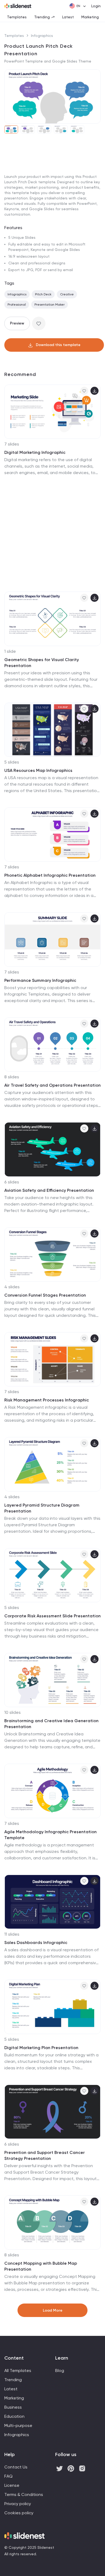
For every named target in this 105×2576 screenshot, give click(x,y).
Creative (67, 294)
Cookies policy (19, 2513)
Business (13, 2407)
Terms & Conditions (24, 2494)
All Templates (18, 2370)
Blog (60, 2370)
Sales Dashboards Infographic (36, 1943)
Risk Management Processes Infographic (47, 1400)
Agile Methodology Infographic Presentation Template (50, 1835)
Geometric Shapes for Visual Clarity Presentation (42, 663)
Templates (17, 17)
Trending (42, 17)
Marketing (90, 17)
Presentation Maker (50, 305)
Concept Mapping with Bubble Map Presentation (41, 2266)
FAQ (8, 2476)
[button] (10, 96)
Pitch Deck (43, 294)
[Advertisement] (52, 194)
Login (96, 6)
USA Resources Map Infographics (38, 770)
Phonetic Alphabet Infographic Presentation (50, 875)
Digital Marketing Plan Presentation (41, 2048)
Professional (17, 305)
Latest (68, 17)
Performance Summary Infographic (40, 980)
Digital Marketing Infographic (35, 452)
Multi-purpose (18, 2425)
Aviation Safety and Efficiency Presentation (49, 1190)
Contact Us (16, 2467)
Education (14, 2416)
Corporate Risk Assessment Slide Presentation (52, 1616)
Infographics (42, 36)
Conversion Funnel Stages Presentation (45, 1295)
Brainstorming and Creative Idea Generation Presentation (51, 1724)
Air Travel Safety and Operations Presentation (52, 1085)
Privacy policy (18, 2504)
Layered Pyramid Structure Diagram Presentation (42, 1508)
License (12, 2485)
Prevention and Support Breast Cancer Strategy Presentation (45, 2155)
